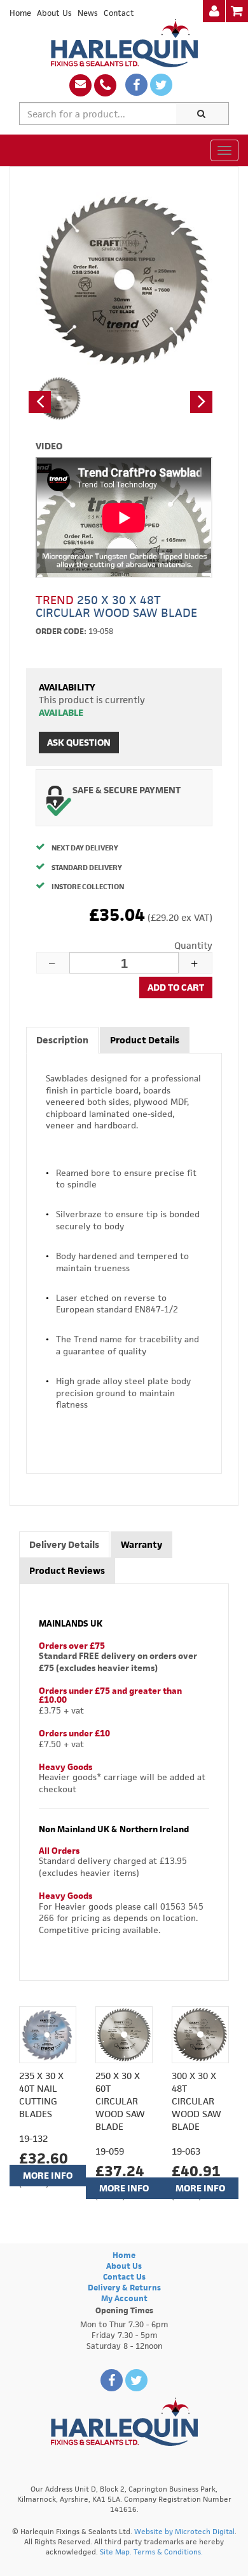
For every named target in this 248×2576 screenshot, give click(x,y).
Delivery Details (64, 1544)
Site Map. (116, 2552)
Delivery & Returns (124, 2288)
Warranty (141, 1544)
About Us (54, 13)
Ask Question (79, 742)
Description (62, 1040)
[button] (40, 402)
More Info (48, 2175)
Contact (119, 13)
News (88, 13)
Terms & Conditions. (168, 2552)
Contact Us (124, 2277)
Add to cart (176, 987)
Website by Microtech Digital (184, 2531)
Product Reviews (67, 1570)
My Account (124, 2298)
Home (20, 13)
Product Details (145, 1040)
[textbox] (98, 114)
